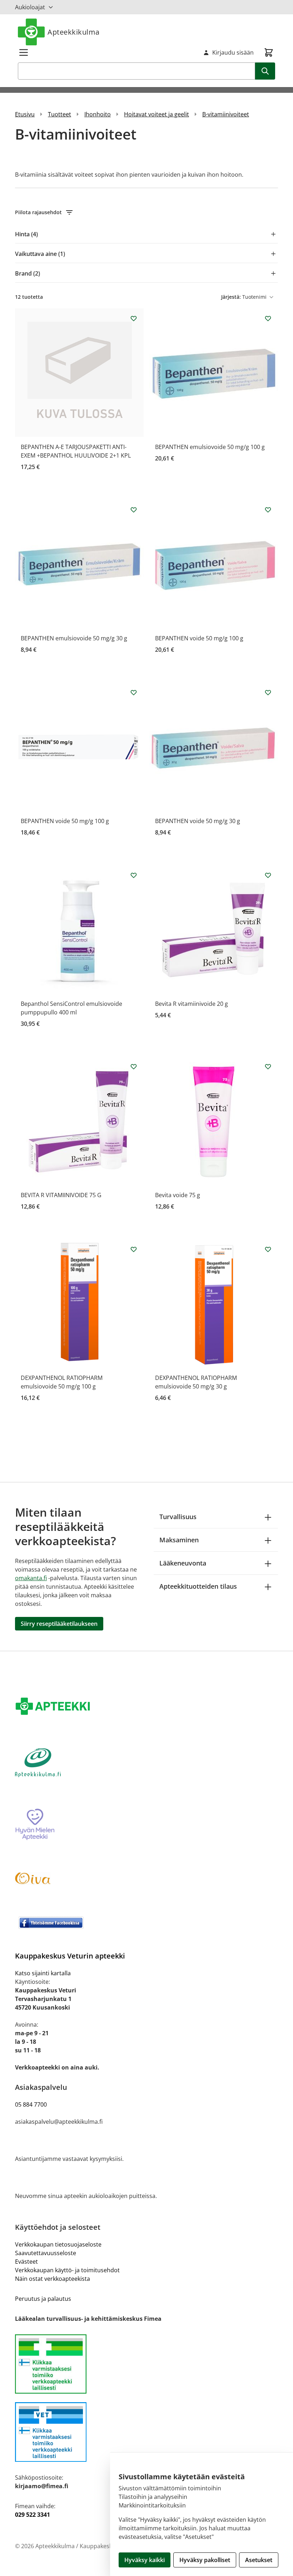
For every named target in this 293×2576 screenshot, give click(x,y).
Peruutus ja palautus (43, 2299)
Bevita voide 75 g (178, 1195)
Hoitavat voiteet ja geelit (157, 114)
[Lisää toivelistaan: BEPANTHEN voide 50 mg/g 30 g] (268, 692)
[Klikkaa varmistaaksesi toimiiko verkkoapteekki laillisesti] (146, 2432)
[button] (146, 212)
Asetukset (259, 2560)
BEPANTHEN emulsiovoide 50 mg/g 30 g (74, 638)
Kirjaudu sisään (233, 52)
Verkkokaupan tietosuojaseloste (58, 2244)
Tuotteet (59, 114)
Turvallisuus (178, 1517)
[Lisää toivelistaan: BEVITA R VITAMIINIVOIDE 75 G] (134, 1067)
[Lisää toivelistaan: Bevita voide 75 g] (268, 1067)
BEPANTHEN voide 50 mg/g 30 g (198, 821)
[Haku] (265, 71)
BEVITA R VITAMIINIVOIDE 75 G (61, 1195)
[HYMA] (146, 1825)
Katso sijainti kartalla (43, 1973)
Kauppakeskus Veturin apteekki (70, 1956)
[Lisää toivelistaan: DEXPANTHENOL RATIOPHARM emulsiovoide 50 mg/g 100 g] (134, 1249)
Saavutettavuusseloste (46, 2253)
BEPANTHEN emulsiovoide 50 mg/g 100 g (210, 447)
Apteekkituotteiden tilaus (198, 1586)
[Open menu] (24, 52)
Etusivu (25, 114)
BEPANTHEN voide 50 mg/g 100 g (199, 638)
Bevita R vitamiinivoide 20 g (192, 1004)
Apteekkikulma (74, 32)
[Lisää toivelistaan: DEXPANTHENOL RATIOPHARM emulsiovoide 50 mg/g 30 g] (268, 1249)
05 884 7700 (31, 2104)
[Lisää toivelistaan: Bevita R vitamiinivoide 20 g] (268, 875)
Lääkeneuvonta (183, 1563)
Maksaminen (179, 1540)
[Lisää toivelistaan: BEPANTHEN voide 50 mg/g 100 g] (268, 510)
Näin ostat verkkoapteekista (53, 2279)
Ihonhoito (98, 114)
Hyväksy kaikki (145, 2560)
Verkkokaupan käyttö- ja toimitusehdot (67, 2270)
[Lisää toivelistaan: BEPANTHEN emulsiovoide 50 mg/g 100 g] (268, 318)
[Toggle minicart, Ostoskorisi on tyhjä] (269, 52)
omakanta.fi (31, 1578)
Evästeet (26, 2262)
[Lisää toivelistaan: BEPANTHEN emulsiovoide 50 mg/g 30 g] (134, 510)
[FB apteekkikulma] (146, 1922)
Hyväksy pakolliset (205, 2560)
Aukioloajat (30, 7)
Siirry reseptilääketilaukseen (59, 1624)
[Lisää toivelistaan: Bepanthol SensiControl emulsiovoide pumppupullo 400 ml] (134, 875)
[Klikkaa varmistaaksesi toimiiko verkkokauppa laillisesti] (146, 2364)
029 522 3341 (33, 2515)
